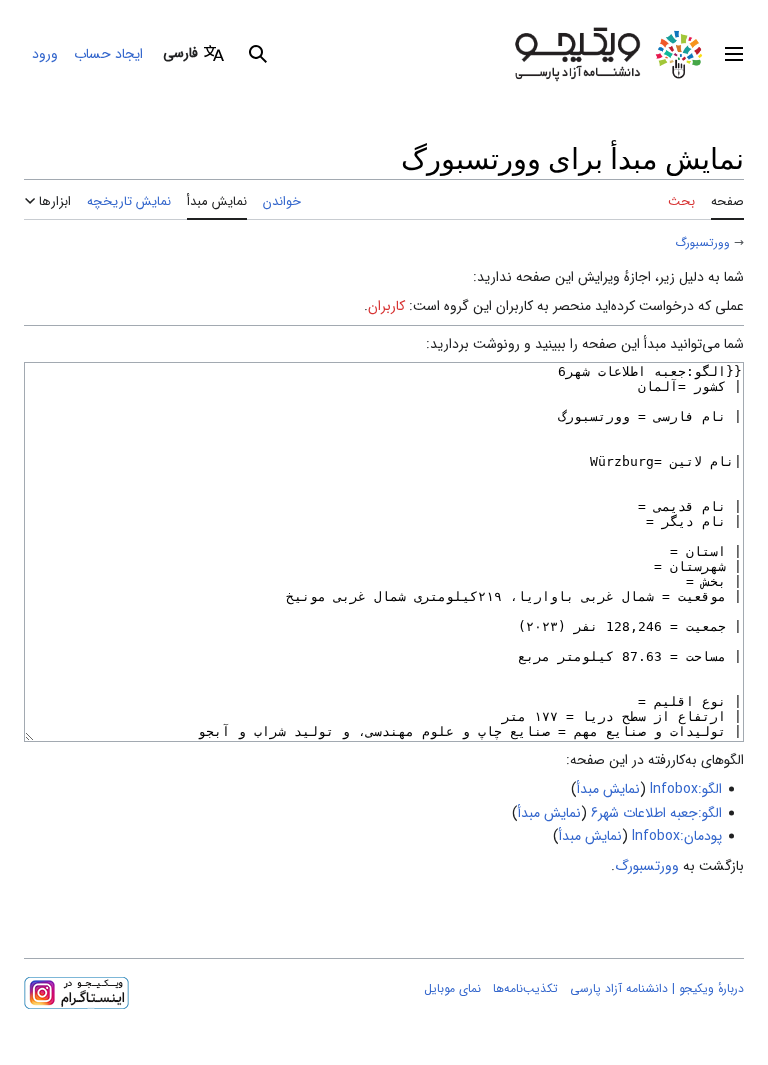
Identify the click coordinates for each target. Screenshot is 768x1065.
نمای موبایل (452, 988)
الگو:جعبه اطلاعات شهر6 (656, 813)
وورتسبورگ (702, 243)
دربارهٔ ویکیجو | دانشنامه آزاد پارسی (657, 988)
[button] (734, 54)
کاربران (386, 306)
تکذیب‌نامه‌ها (525, 988)
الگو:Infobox (686, 789)
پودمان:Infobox (677, 836)
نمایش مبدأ (608, 789)
